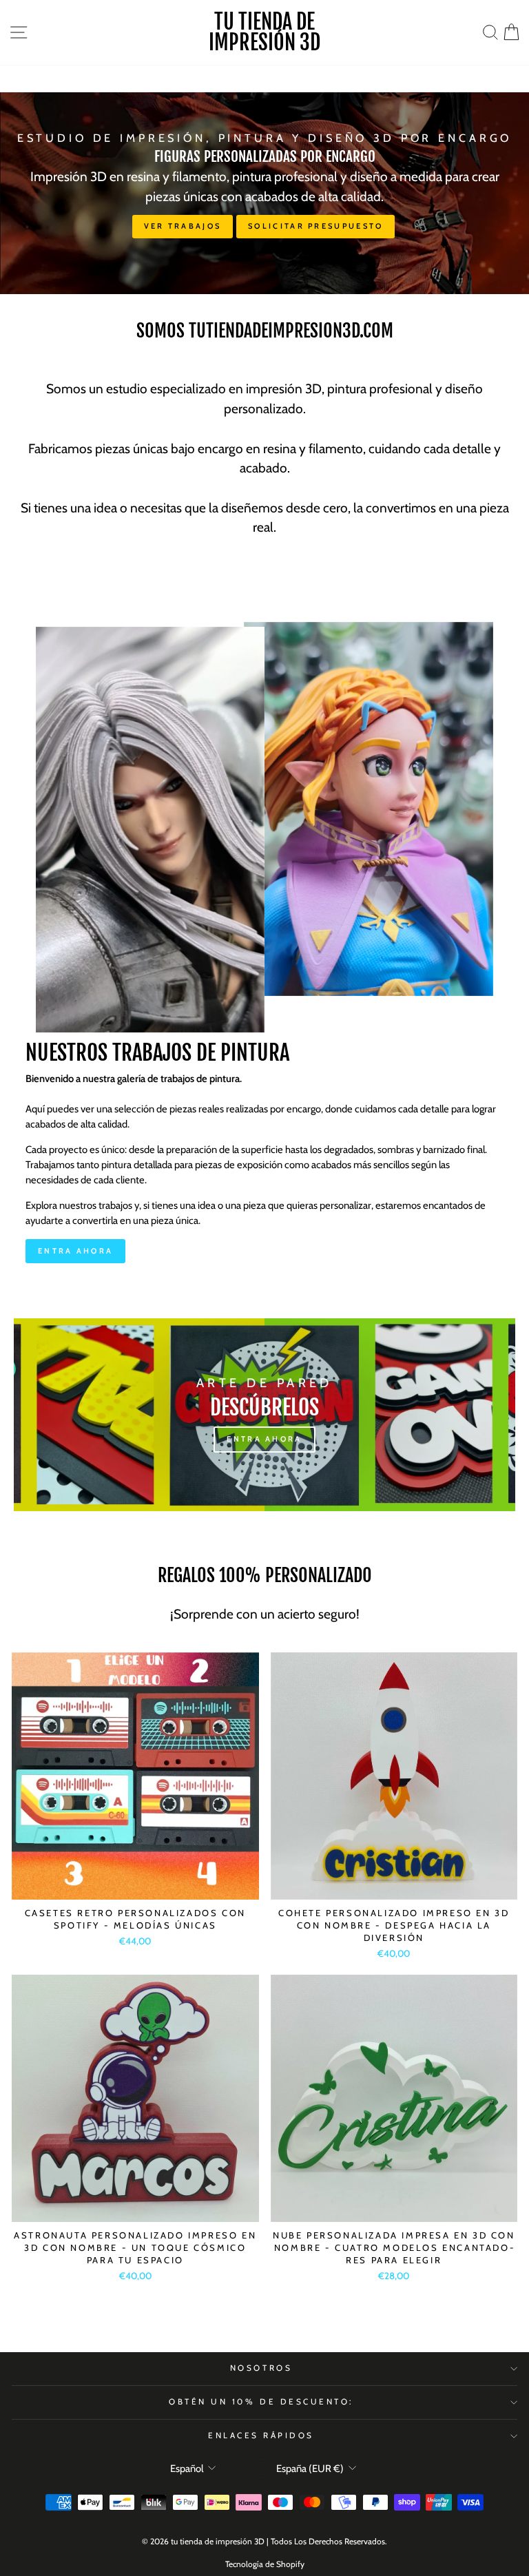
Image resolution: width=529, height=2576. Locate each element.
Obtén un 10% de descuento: (261, 2402)
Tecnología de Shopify (265, 2564)
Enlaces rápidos (261, 2435)
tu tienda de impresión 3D (264, 32)
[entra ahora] (264, 1415)
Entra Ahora (75, 1251)
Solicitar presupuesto (315, 226)
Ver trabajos (183, 226)
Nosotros (261, 2368)
